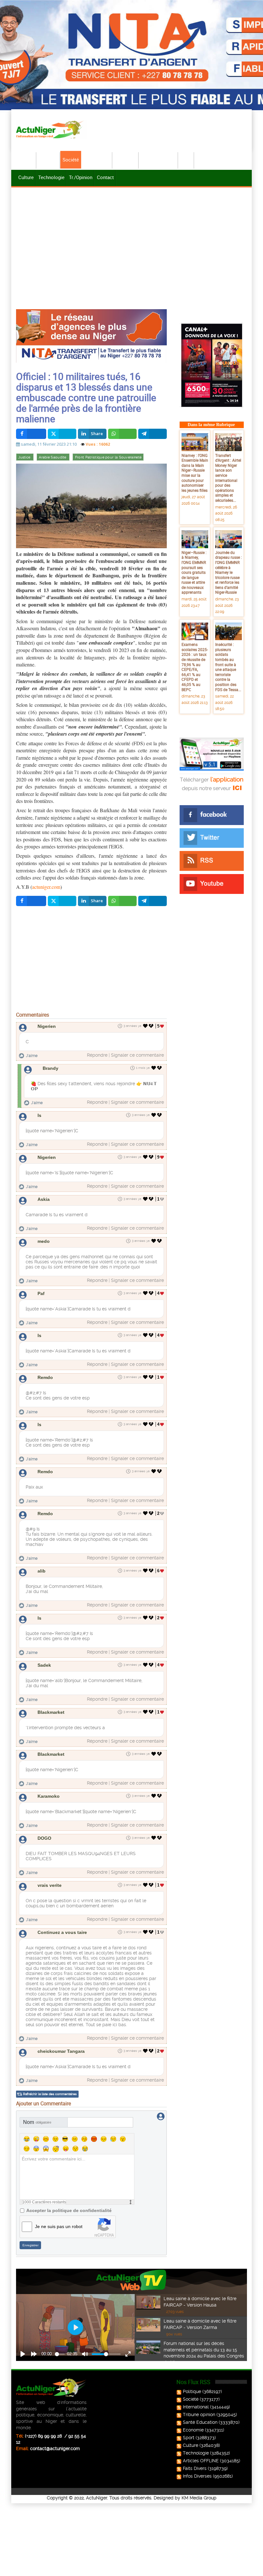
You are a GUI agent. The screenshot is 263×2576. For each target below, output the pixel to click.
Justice (25, 457)
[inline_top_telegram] (153, 434)
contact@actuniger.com (55, 2448)
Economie (126, 160)
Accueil (26, 160)
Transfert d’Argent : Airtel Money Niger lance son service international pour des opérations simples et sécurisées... (228, 478)
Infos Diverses (197, 2476)
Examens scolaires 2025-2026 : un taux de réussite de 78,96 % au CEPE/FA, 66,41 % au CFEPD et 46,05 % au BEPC (195, 667)
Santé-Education (159, 160)
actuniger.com (46, 887)
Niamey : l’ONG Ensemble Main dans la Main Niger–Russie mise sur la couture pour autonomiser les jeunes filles (195, 473)
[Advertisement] (131, 237)
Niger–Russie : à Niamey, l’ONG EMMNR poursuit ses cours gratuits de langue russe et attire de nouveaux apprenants (194, 572)
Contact (105, 177)
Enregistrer (30, 2245)
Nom (37, 2122)
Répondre (97, 1055)
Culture (26, 177)
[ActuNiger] (51, 129)
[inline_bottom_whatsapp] (122, 901)
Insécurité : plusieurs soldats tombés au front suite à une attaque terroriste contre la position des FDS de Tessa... (228, 667)
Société (71, 160)
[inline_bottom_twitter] (62, 901)
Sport (186, 160)
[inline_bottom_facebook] (31, 901)
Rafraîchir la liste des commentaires (50, 2094)
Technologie (51, 177)
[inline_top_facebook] (31, 434)
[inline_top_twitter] (62, 434)
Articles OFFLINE (201, 2461)
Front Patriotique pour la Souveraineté (108, 457)
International (97, 160)
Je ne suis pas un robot (59, 2226)
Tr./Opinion (81, 177)
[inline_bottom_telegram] (153, 901)
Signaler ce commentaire (137, 1055)
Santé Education (200, 2422)
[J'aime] (145, 1026)
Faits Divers (195, 2468)
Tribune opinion (199, 2415)
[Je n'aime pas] (152, 1026)
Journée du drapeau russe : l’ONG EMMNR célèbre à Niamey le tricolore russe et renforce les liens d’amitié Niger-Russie (229, 572)
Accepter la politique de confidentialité (69, 2210)
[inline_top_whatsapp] (122, 434)
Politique (48, 160)
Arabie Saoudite (53, 457)
